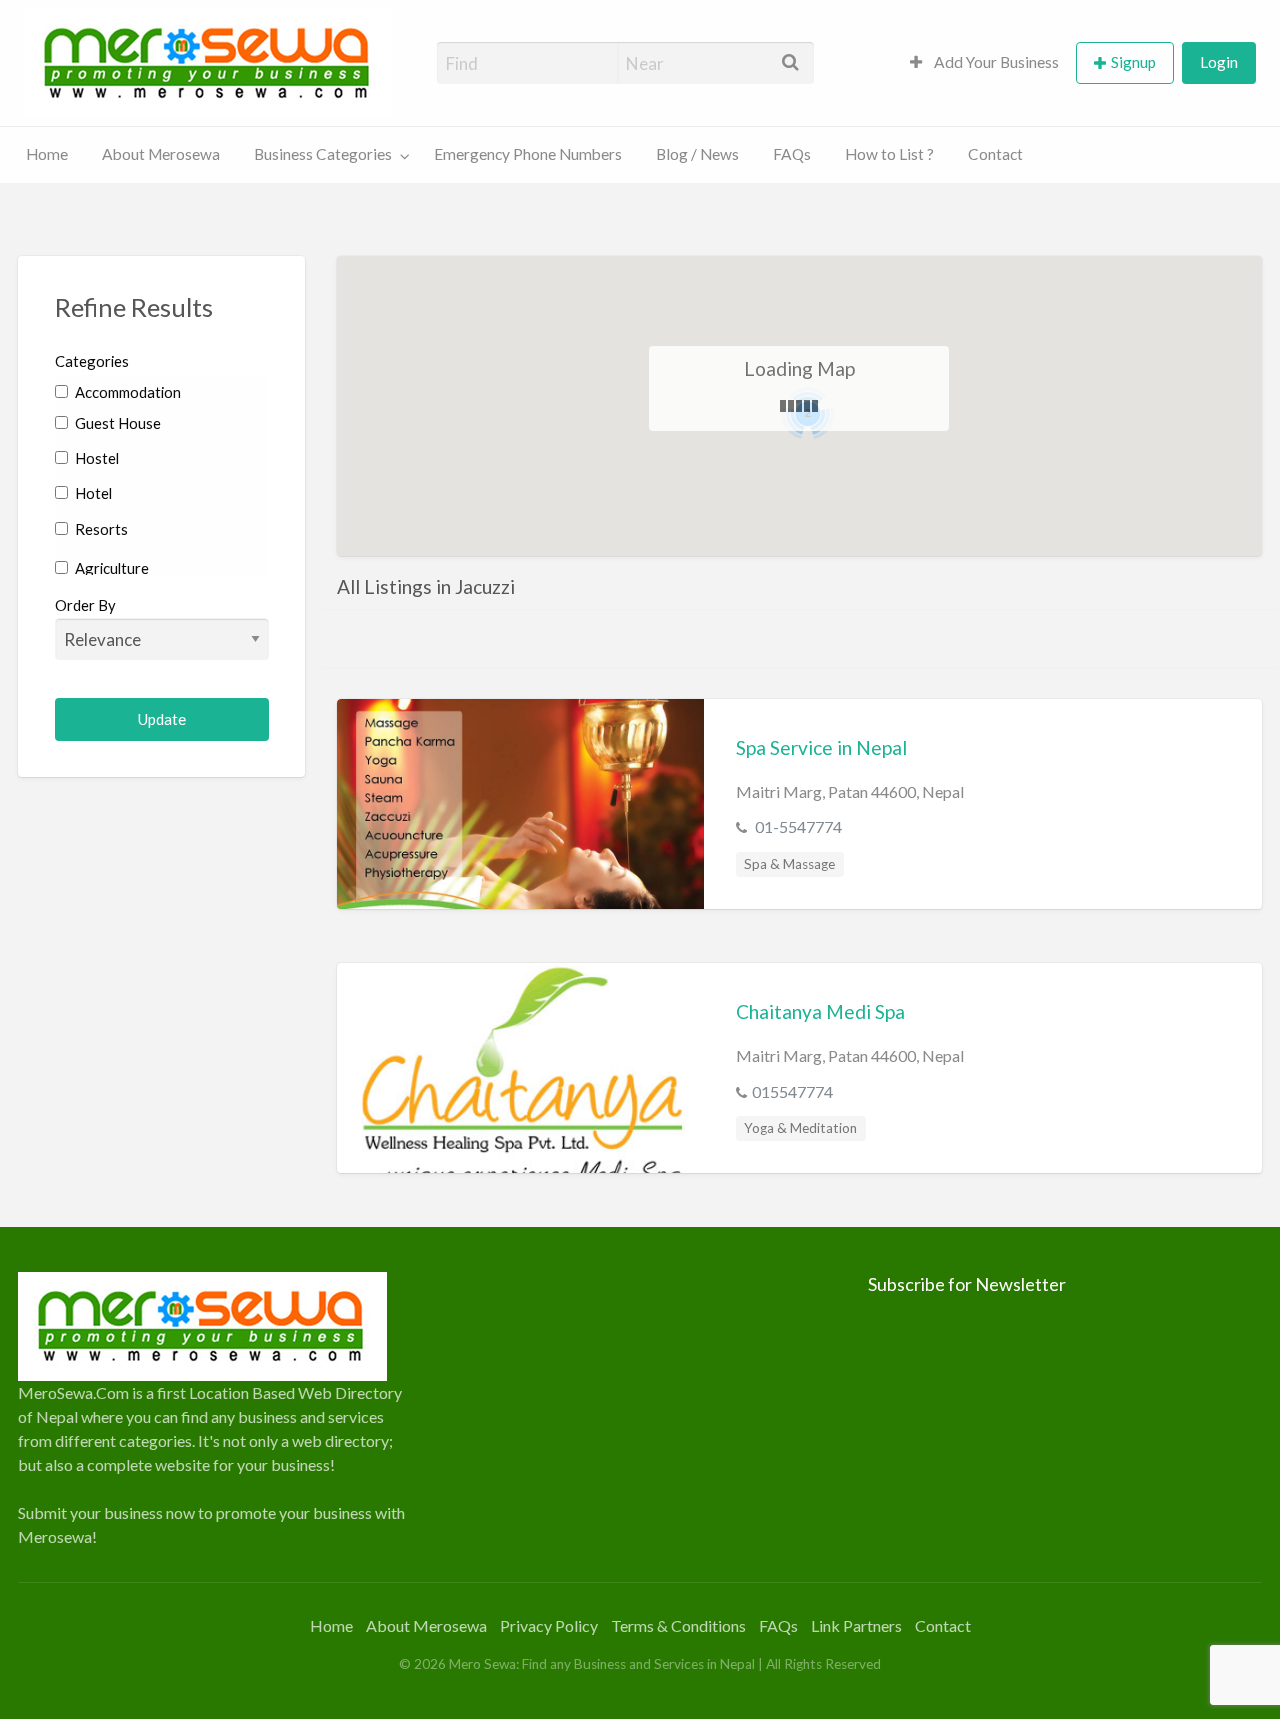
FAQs (792, 154)
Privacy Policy (549, 1625)
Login (1219, 62)
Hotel (92, 493)
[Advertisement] (639, 1412)
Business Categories (323, 154)
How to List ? (889, 154)
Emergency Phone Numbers (528, 154)
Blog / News (697, 154)
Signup (1133, 62)
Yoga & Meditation (800, 1128)
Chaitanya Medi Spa (820, 1011)
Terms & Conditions (678, 1625)
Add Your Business (995, 62)
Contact (995, 154)
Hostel (95, 458)
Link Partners (856, 1625)
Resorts (100, 529)
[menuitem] (984, 63)
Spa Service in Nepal (821, 747)
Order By (85, 605)
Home (47, 154)
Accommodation (126, 392)
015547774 (792, 1091)
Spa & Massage (789, 864)
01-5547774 (797, 826)
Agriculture (110, 568)
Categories (92, 361)
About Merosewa (161, 154)
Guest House (116, 423)
